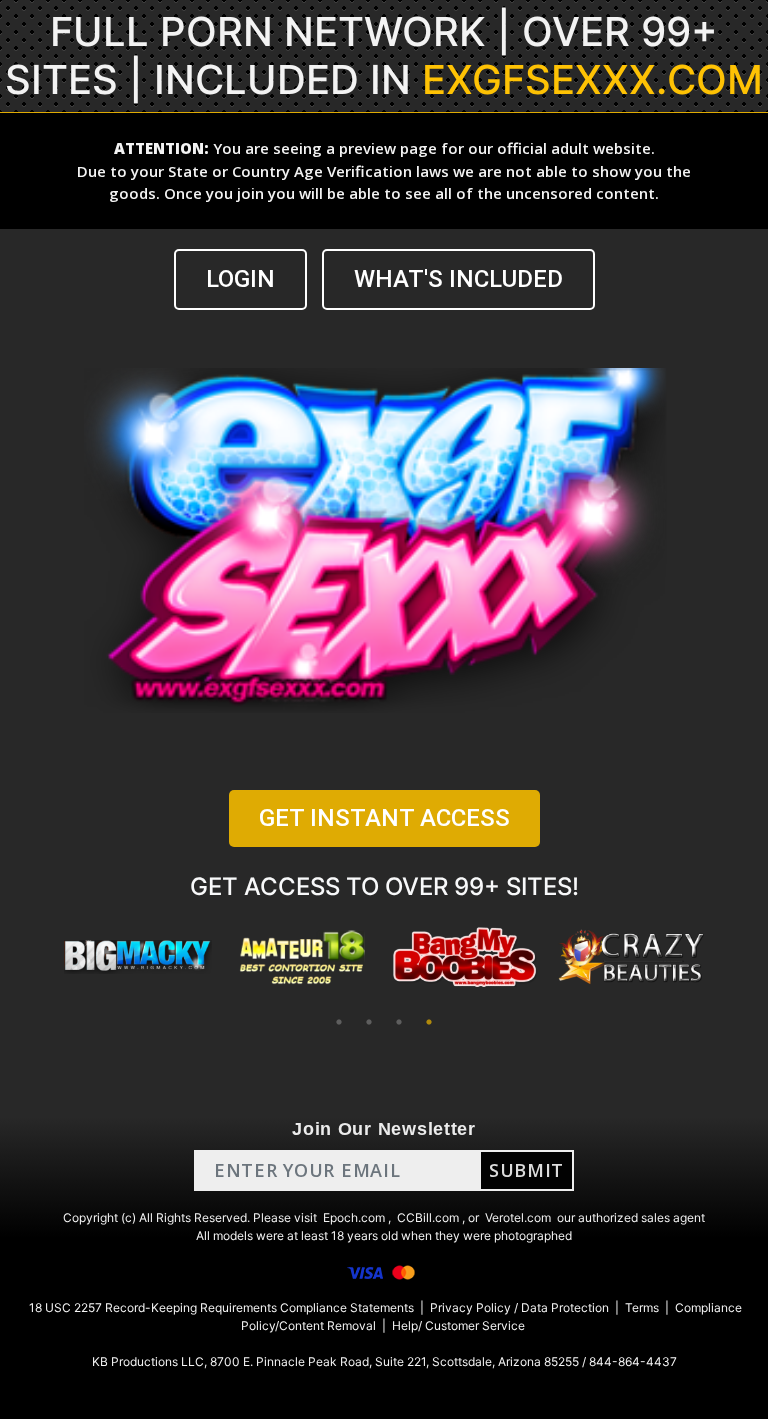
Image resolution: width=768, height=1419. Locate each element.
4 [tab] (429, 1022)
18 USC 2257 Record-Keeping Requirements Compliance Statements (221, 1307)
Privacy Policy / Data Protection (519, 1307)
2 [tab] (369, 1022)
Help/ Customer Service (458, 1325)
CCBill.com (428, 1217)
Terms (642, 1307)
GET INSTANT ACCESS (384, 818)
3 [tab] (399, 1022)
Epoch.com (354, 1217)
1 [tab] (339, 1022)
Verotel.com (518, 1217)
